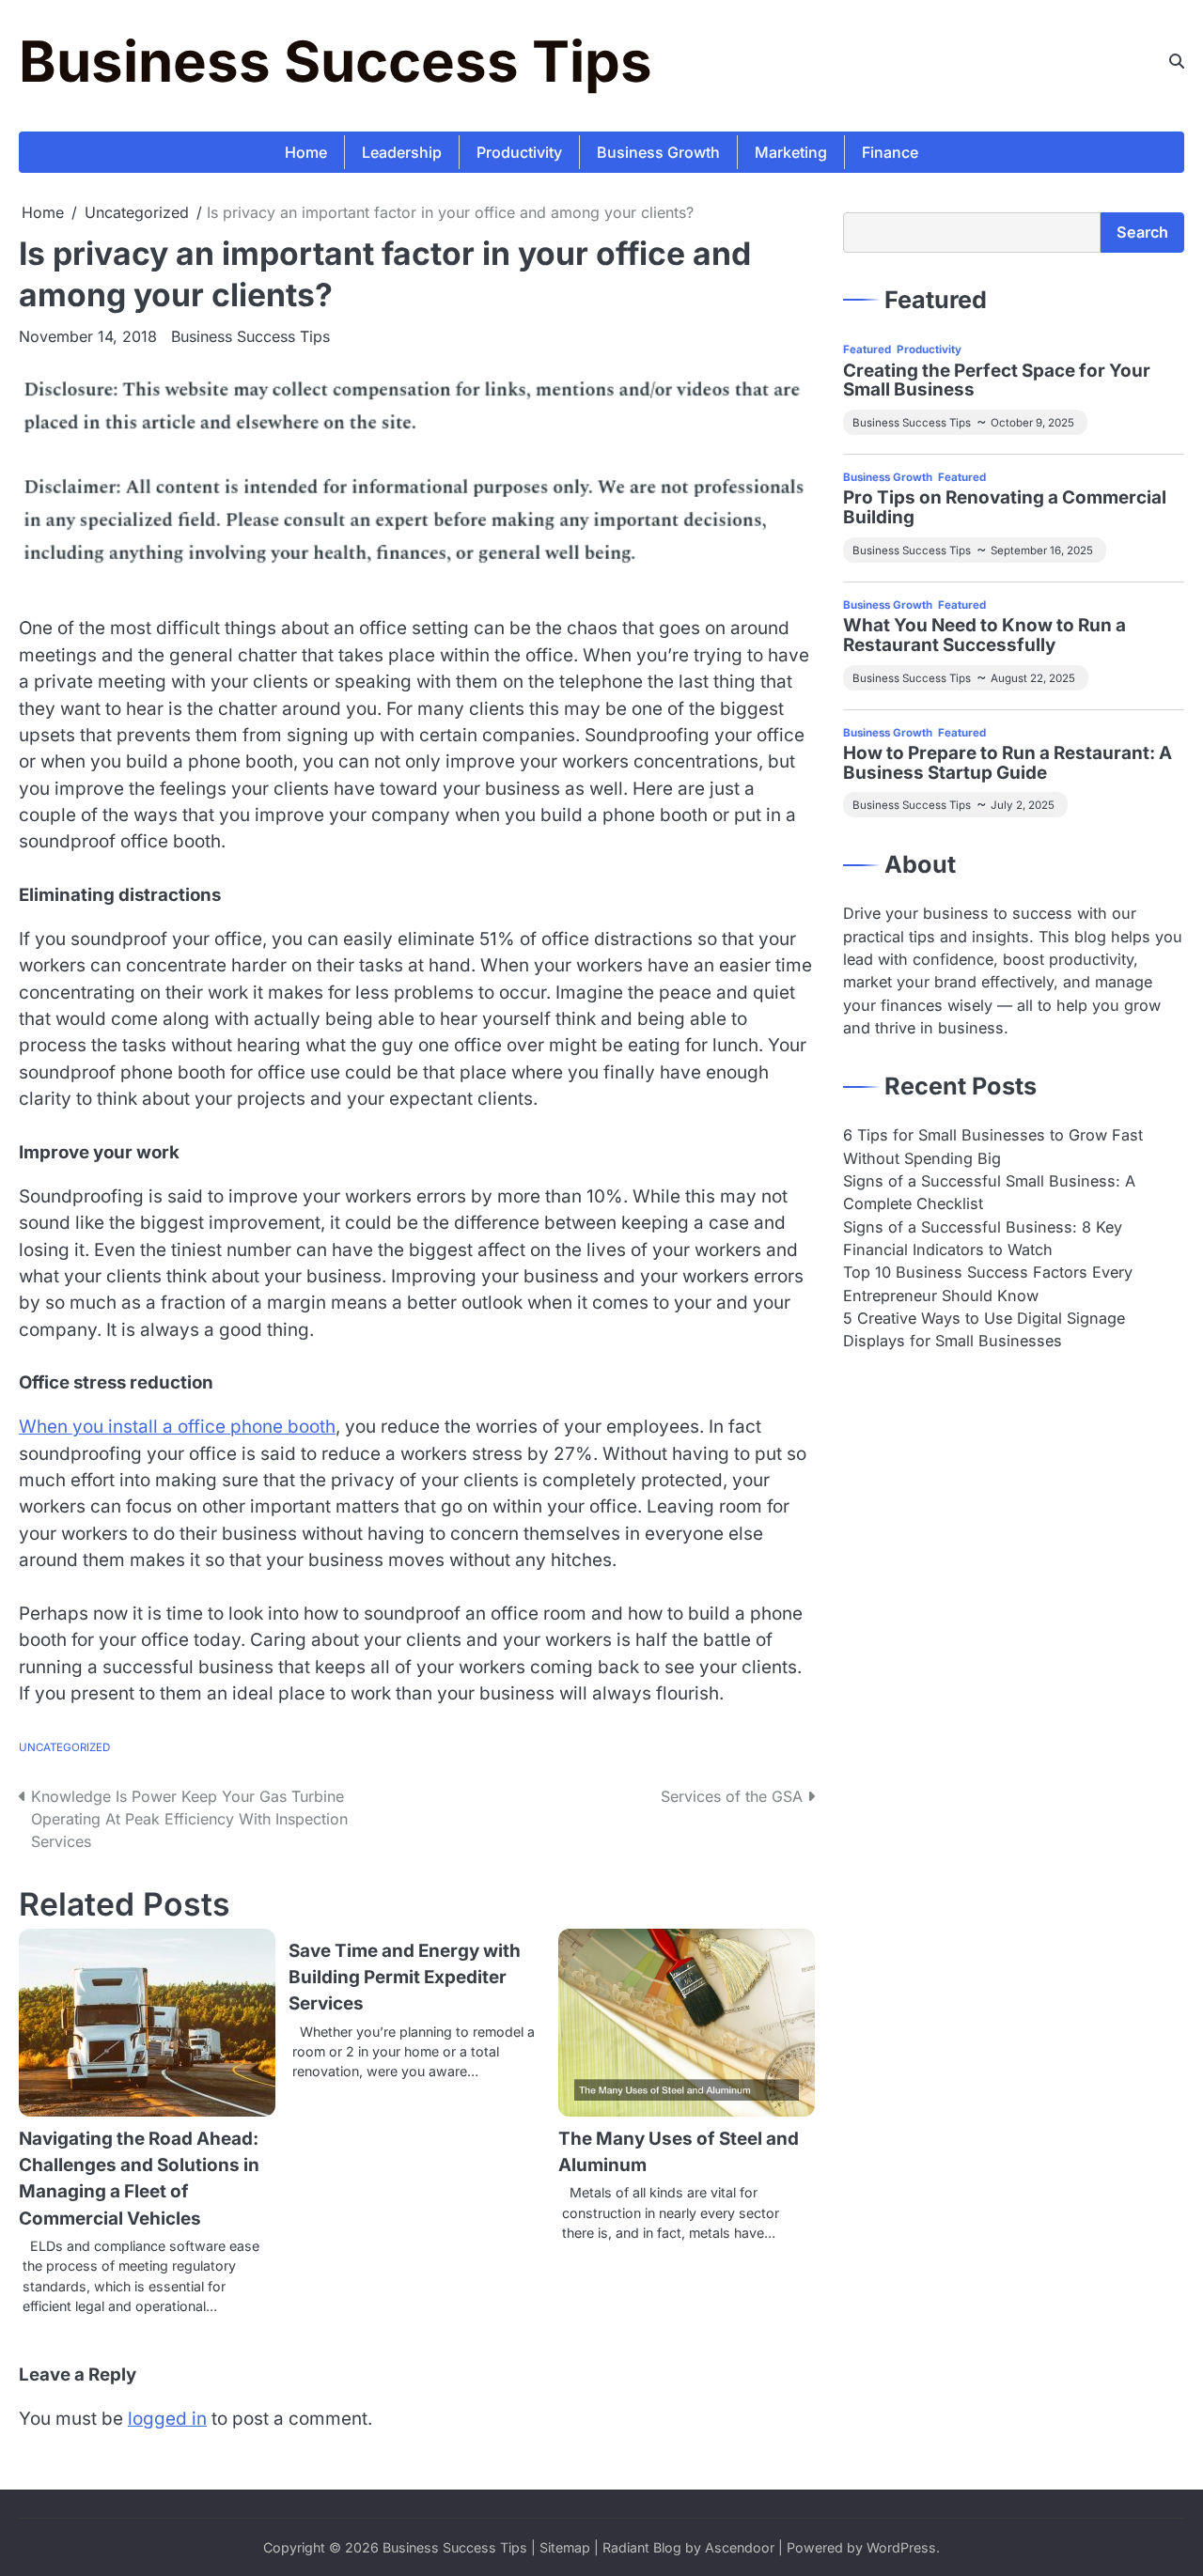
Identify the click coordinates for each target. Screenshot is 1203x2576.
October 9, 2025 (1032, 423)
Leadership (402, 152)
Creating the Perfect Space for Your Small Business (997, 380)
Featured (867, 349)
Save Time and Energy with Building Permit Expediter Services (405, 1978)
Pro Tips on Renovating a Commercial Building (1005, 508)
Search (1142, 232)
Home (306, 152)
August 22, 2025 (1033, 678)
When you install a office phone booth (177, 1427)
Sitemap (565, 2547)
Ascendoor (740, 2547)
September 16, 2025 (1042, 551)
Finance (890, 152)
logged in (167, 2419)
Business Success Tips (336, 61)
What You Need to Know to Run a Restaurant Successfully (984, 636)
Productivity (519, 152)
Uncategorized (64, 1747)
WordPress (901, 2547)
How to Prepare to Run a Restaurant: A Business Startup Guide (1008, 764)
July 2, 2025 (1023, 805)
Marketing (791, 152)
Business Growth (658, 152)
